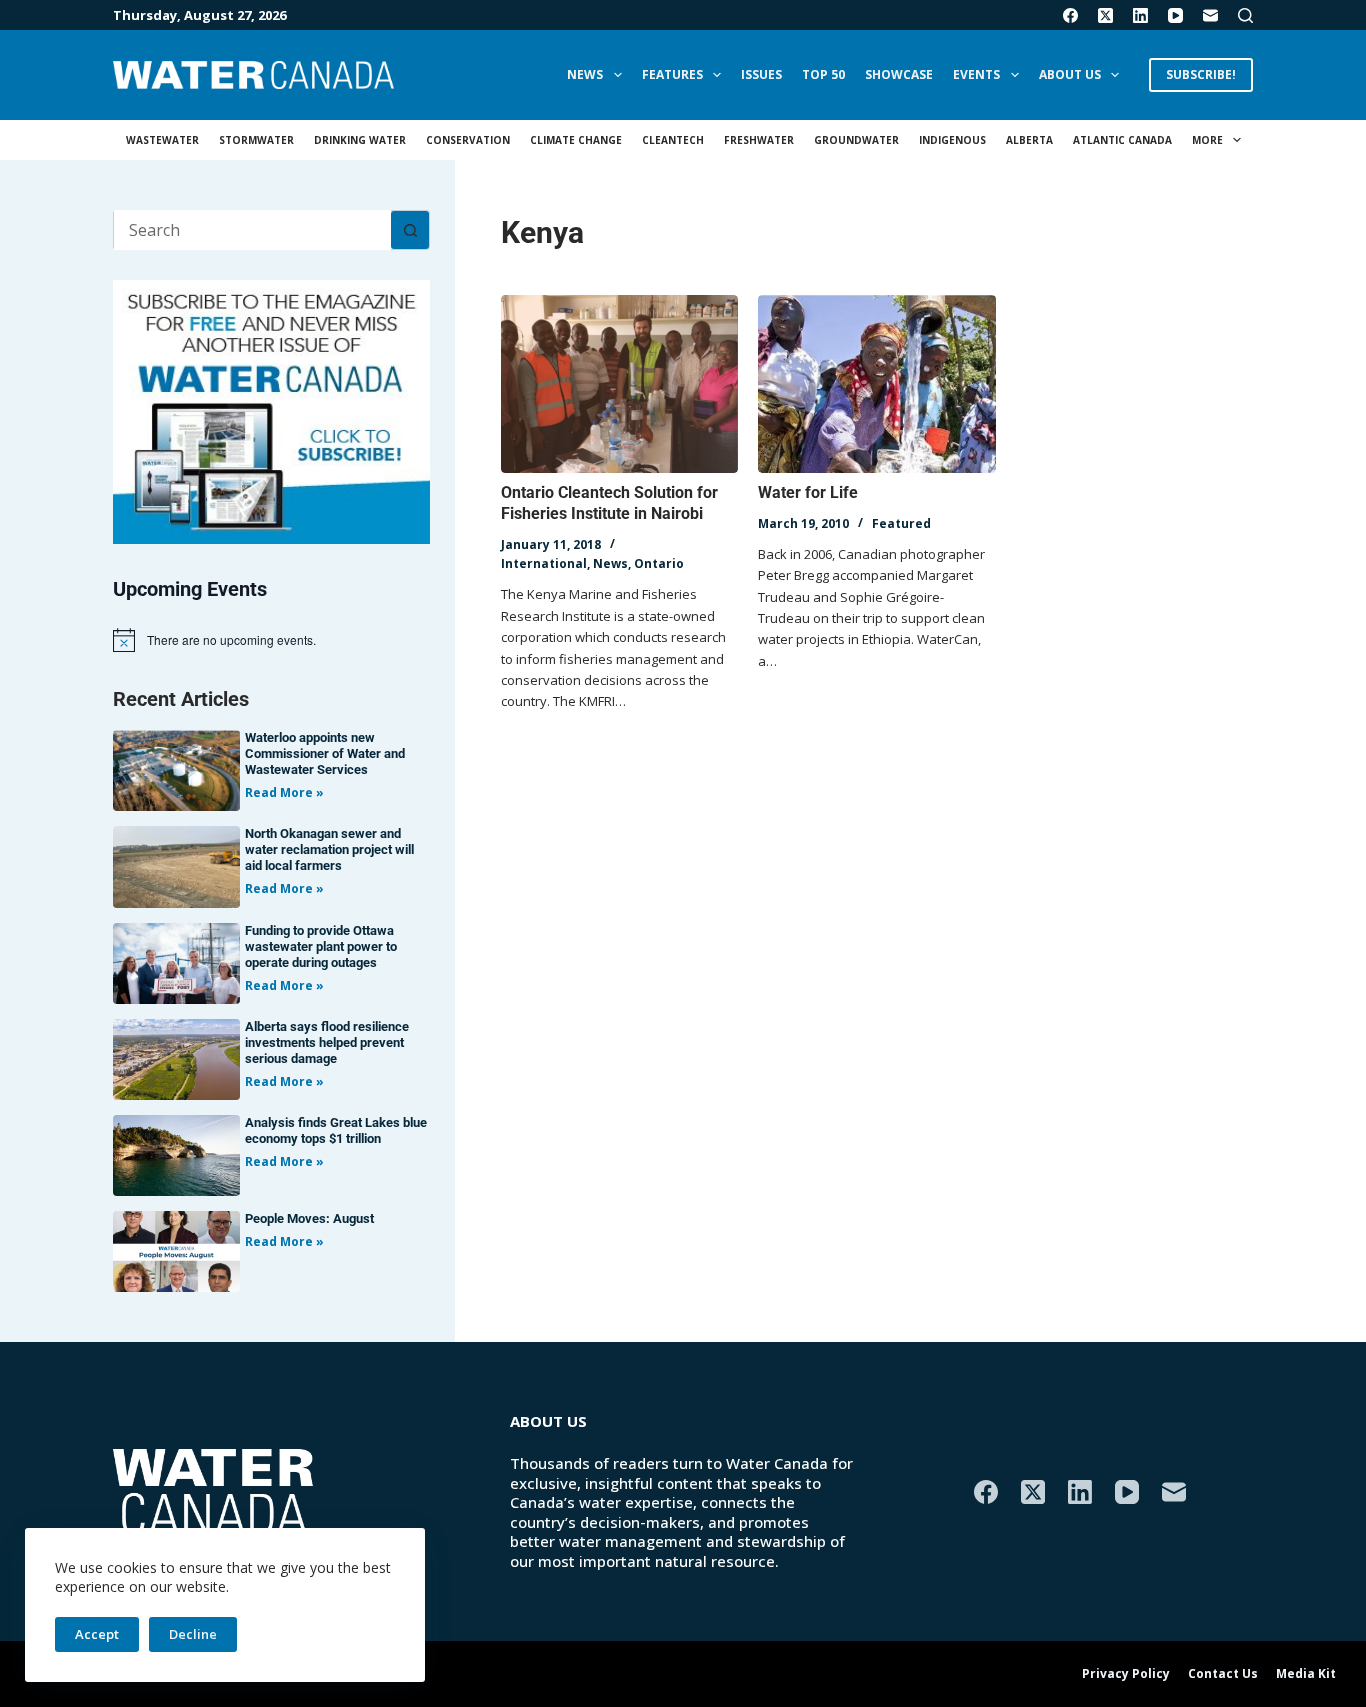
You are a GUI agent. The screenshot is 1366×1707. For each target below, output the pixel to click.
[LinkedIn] (1140, 15)
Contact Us (1223, 1674)
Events (976, 74)
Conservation (468, 140)
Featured (901, 523)
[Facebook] (1070, 15)
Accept (97, 1634)
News (585, 74)
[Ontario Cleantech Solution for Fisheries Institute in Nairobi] (619, 384)
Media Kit (1306, 1674)
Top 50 (823, 74)
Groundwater (856, 140)
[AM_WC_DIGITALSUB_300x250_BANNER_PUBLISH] (271, 410)
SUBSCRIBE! (1201, 74)
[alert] (271, 640)
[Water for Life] (876, 384)
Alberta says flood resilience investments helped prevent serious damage (327, 1042)
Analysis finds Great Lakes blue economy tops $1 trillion (336, 1130)
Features (672, 74)
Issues (761, 74)
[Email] (1210, 15)
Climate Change (576, 140)
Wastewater (162, 140)
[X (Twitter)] (1105, 15)
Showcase (899, 74)
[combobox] (252, 230)
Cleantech (673, 140)
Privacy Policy (1126, 1674)
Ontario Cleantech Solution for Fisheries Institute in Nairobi (609, 503)
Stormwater (256, 140)
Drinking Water (360, 140)
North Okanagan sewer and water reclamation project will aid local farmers (329, 849)
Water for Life (808, 492)
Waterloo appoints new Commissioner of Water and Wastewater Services (325, 753)
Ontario (659, 563)
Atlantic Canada (1122, 140)
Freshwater (759, 140)
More (1207, 140)
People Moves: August (309, 1218)
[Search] (1245, 15)
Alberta (1029, 140)
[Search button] (410, 230)
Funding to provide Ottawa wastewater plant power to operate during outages (321, 946)
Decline (193, 1634)
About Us (1070, 74)
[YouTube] (1175, 15)
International (544, 563)
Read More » (284, 792)
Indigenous (952, 140)
